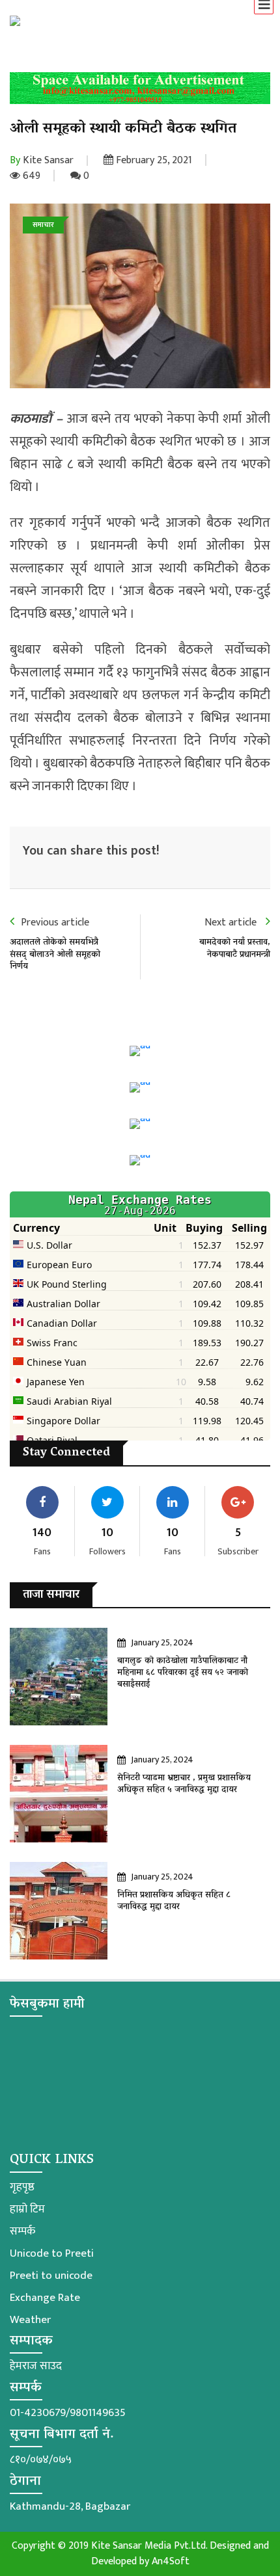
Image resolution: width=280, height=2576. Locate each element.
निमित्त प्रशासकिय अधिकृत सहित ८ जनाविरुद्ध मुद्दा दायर (174, 1901)
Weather (30, 2320)
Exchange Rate (45, 2298)
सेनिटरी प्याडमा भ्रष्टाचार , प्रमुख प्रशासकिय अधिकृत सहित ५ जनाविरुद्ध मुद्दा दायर (184, 1784)
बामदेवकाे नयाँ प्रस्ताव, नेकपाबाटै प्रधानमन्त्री (235, 949)
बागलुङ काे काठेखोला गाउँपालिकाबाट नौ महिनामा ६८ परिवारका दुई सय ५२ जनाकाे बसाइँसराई (183, 1673)
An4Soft (171, 2561)
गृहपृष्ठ (22, 2187)
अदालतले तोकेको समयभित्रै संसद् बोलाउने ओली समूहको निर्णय (55, 954)
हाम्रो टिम (27, 2209)
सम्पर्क (22, 2231)
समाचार (43, 225)
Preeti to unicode (51, 2276)
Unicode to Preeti (52, 2253)
